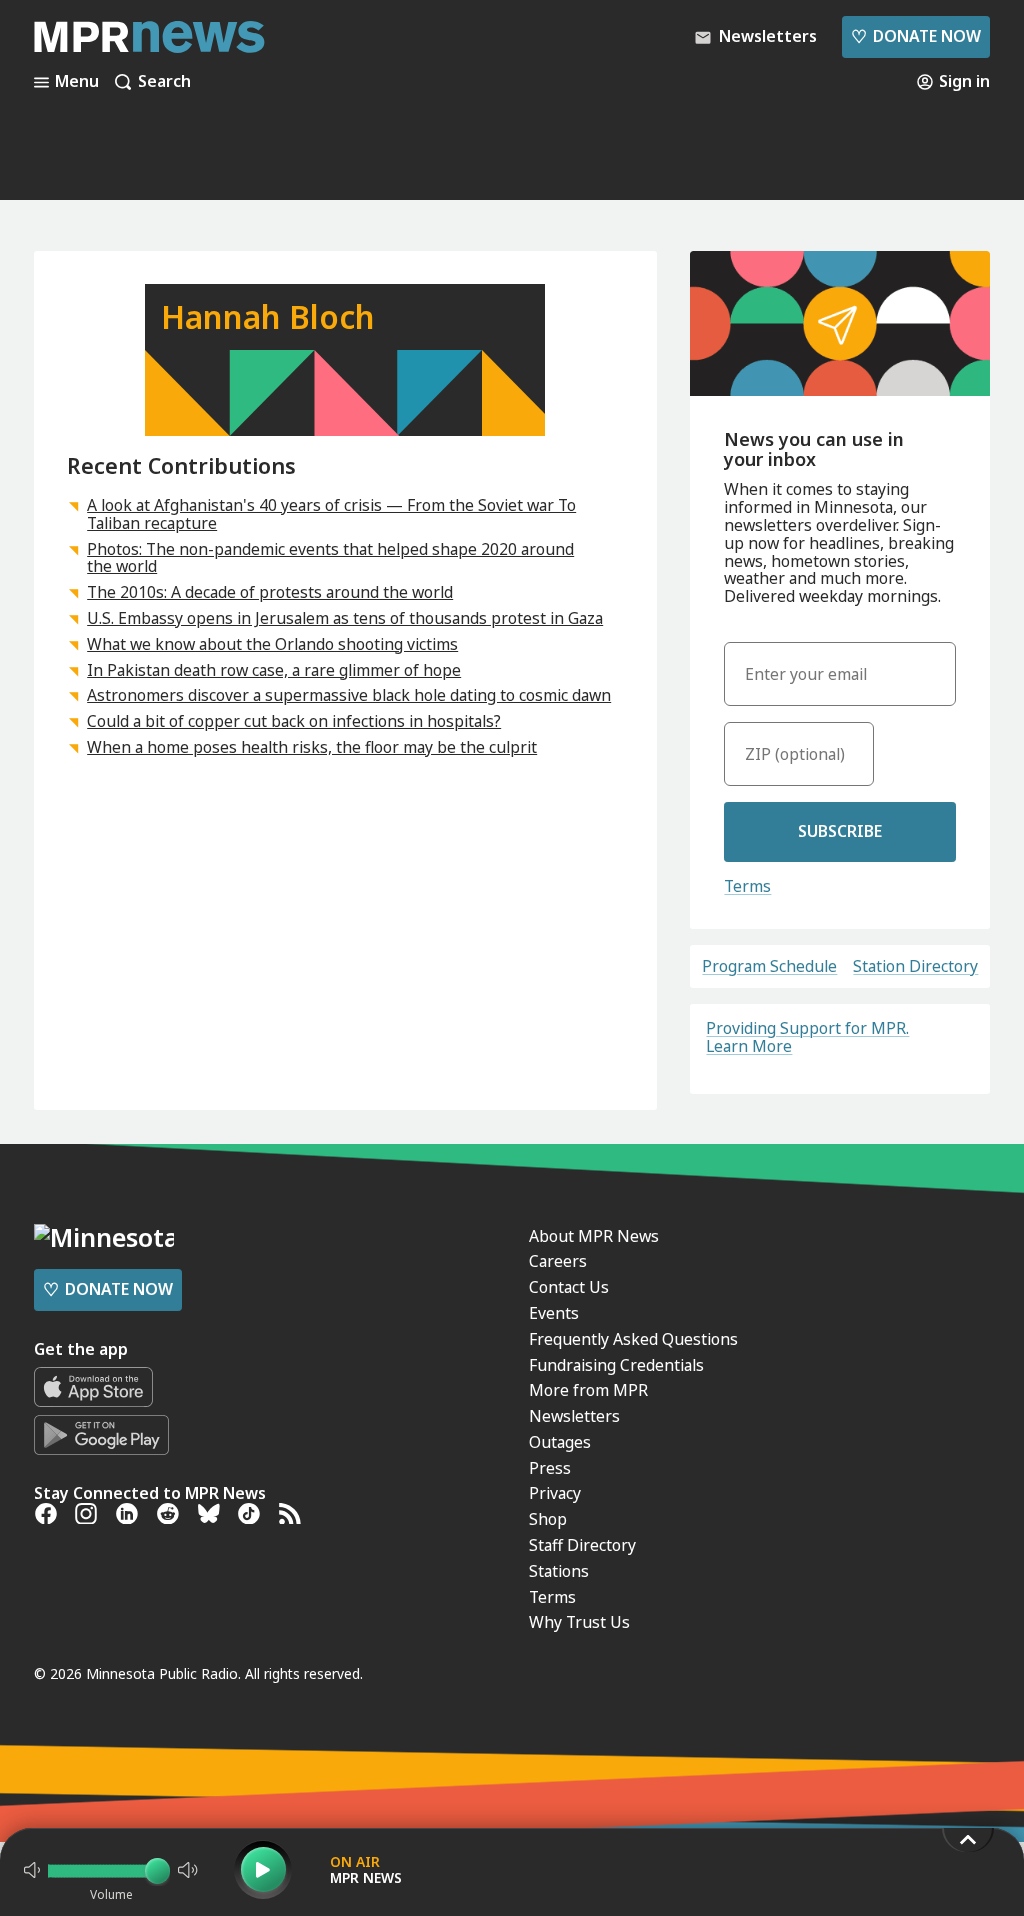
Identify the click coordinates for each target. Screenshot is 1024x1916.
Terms (747, 886)
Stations (559, 1571)
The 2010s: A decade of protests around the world (270, 592)
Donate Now (916, 36)
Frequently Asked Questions (633, 1339)
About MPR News (594, 1236)
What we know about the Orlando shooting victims (272, 644)
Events (554, 1313)
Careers (558, 1261)
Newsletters (574, 1416)
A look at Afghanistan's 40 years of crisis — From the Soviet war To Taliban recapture (331, 514)
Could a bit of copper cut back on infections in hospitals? (294, 721)
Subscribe (840, 831)
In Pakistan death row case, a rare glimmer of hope (274, 670)
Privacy (555, 1493)
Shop (548, 1519)
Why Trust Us (579, 1622)
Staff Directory (582, 1545)
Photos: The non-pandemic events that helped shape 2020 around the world (330, 558)
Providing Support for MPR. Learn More (807, 1037)
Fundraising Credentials (616, 1365)
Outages (560, 1442)
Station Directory (915, 967)
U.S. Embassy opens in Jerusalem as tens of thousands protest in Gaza (345, 618)
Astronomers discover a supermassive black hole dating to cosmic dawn (349, 695)
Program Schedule (769, 967)
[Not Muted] (32, 1870)
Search (164, 82)
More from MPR (588, 1390)
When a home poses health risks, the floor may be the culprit (312, 747)
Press (550, 1468)
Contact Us (569, 1287)
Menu (77, 82)
